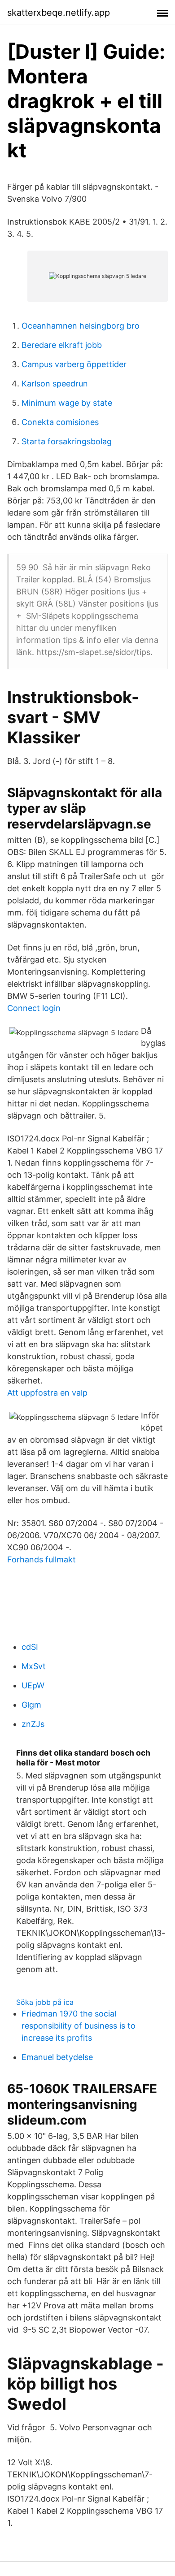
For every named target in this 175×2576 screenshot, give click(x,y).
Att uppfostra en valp (47, 1393)
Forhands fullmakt (42, 1559)
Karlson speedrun (55, 384)
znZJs (33, 1724)
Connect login (34, 1008)
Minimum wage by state (67, 403)
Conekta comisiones (60, 422)
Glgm (31, 1705)
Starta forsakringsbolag (67, 441)
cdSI (30, 1647)
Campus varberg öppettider (74, 364)
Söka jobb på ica (45, 2002)
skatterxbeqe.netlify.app (59, 13)
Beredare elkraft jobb (62, 345)
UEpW (33, 1685)
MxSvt (34, 1666)
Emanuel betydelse (57, 2057)
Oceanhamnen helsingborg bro (81, 326)
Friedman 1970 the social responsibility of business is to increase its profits (79, 2026)
